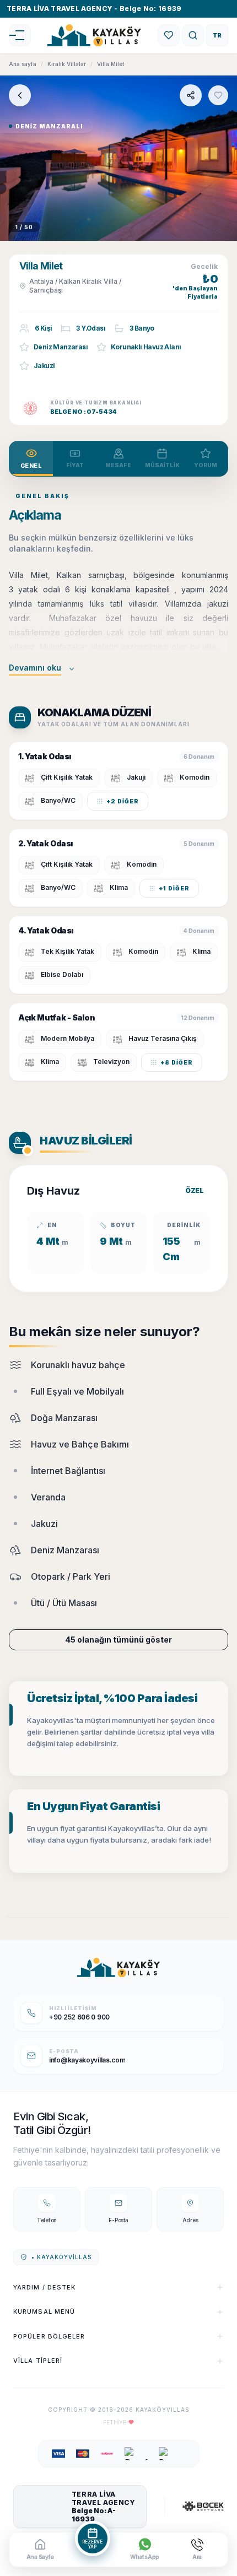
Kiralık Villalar (67, 64)
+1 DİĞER (174, 888)
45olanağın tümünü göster (118, 1640)
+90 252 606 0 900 (79, 2017)
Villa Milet (111, 64)
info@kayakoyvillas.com (87, 2060)
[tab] (31, 459)
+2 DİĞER (123, 801)
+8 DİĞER (177, 1062)
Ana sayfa (23, 64)
